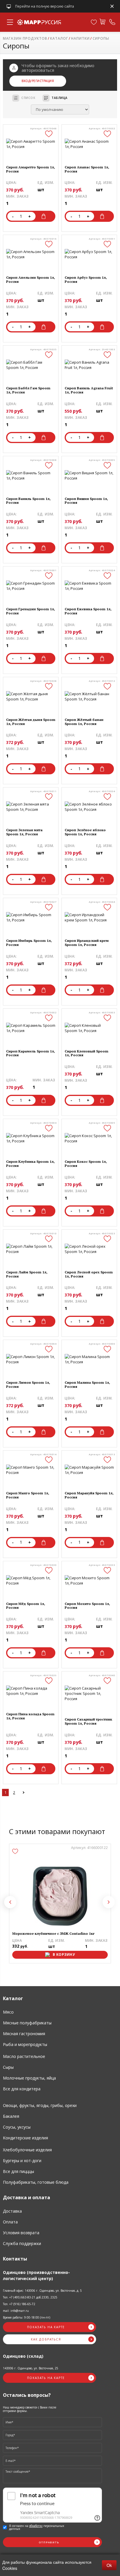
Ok (109, 2565)
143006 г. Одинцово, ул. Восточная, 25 (31, 2368)
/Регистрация (42, 81)
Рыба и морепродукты (25, 2044)
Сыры (8, 2067)
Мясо (8, 2012)
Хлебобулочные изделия (27, 2150)
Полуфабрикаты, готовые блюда (36, 2182)
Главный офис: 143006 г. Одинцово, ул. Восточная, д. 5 (42, 2291)
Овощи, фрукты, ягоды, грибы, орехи (40, 2105)
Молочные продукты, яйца (29, 2078)
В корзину (45, 216)
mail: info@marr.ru (16, 2311)
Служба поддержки (22, 2243)
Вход (26, 81)
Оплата (10, 2222)
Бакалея (11, 2116)
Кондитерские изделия (25, 2138)
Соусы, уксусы (17, 2127)
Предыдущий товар (10, 1902)
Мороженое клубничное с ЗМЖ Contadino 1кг (53, 1934)
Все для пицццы (18, 2171)
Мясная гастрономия (24, 2034)
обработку (36, 2526)
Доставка (12, 2211)
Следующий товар (109, 1902)
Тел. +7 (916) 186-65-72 (19, 2304)
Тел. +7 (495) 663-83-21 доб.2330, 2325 (30, 2297)
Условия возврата (21, 2233)
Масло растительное (24, 2056)
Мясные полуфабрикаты (27, 2023)
